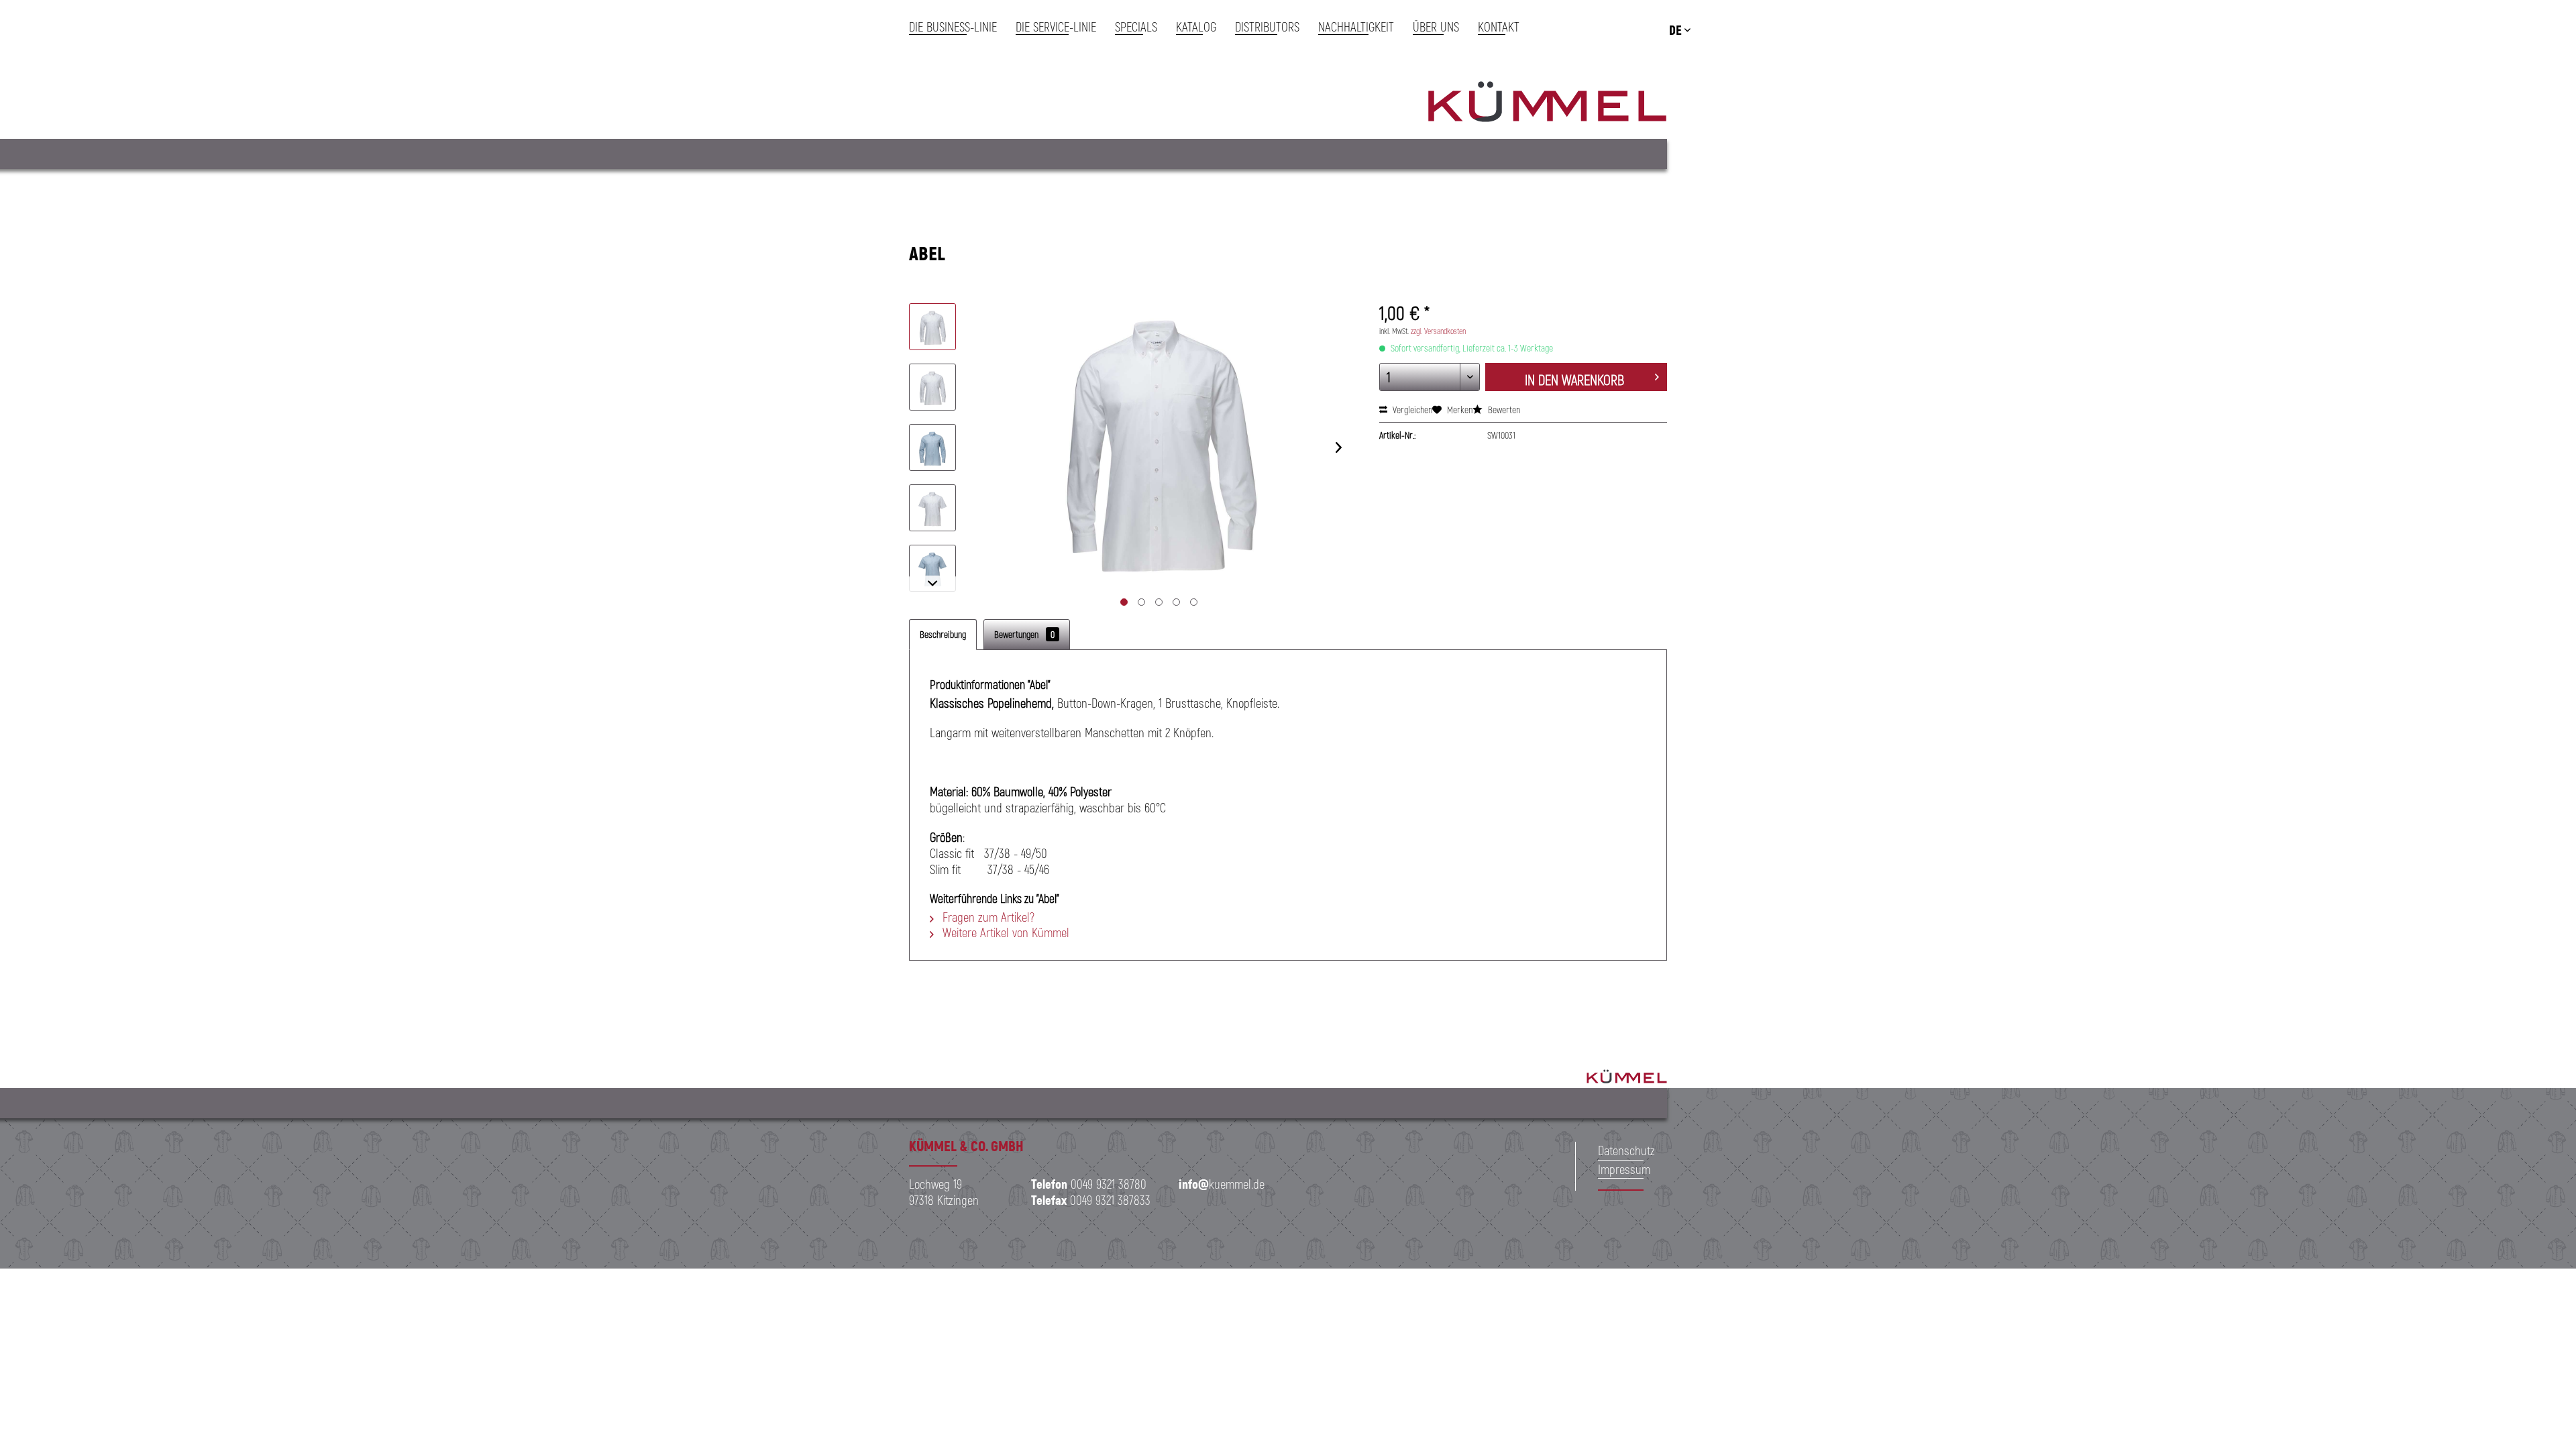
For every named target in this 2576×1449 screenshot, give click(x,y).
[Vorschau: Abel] (932, 327)
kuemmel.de (1222, 1184)
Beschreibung (943, 634)
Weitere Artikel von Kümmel (1004, 932)
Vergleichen (1411, 410)
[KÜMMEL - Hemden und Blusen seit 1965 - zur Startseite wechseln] (1547, 104)
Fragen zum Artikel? (987, 917)
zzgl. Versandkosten (1438, 331)
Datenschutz (1626, 1150)
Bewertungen (1024, 634)
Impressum (1624, 1169)
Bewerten (1503, 410)
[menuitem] (958, 27)
